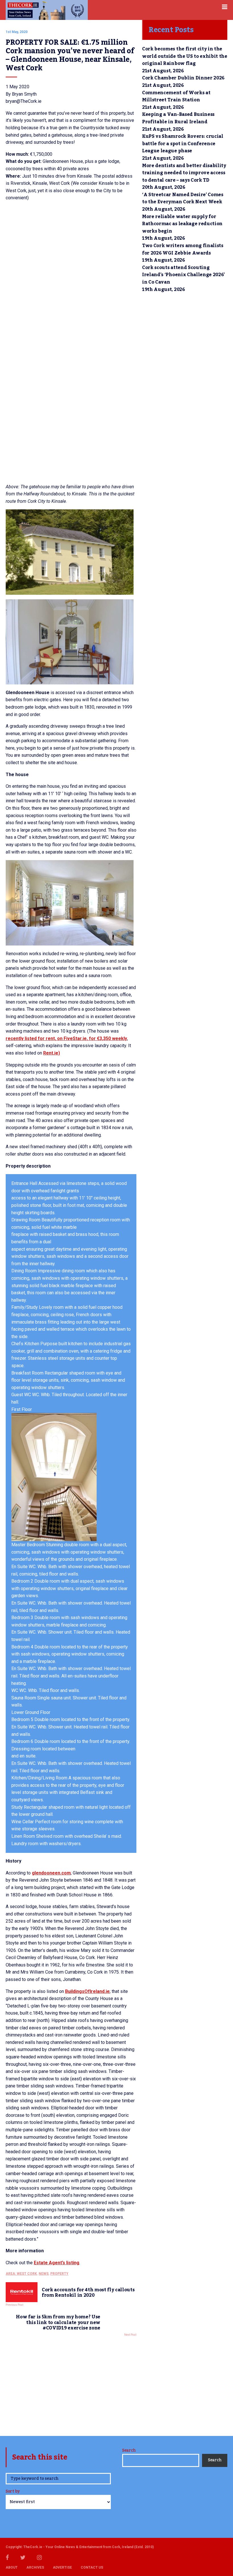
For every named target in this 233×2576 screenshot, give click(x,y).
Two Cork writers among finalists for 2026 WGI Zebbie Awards (183, 249)
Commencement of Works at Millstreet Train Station (176, 97)
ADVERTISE (62, 2567)
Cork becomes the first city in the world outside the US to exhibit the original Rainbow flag (185, 56)
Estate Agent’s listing (57, 2263)
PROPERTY (59, 2274)
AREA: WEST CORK (21, 2274)
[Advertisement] (71, 2385)
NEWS (44, 2274)
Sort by (13, 2492)
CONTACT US (92, 2567)
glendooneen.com (51, 1873)
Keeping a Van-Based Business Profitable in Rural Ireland (178, 118)
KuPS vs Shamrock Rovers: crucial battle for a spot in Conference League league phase (183, 144)
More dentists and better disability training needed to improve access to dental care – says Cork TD (184, 173)
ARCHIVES (35, 2567)
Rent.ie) (52, 1053)
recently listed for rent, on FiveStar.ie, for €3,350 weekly (66, 1038)
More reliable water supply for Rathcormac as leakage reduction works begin (182, 224)
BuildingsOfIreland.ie (87, 1991)
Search (129, 2450)
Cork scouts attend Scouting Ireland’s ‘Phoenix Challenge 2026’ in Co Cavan (183, 275)
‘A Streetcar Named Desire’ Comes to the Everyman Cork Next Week (183, 198)
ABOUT (12, 2567)
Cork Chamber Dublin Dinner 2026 (183, 78)
